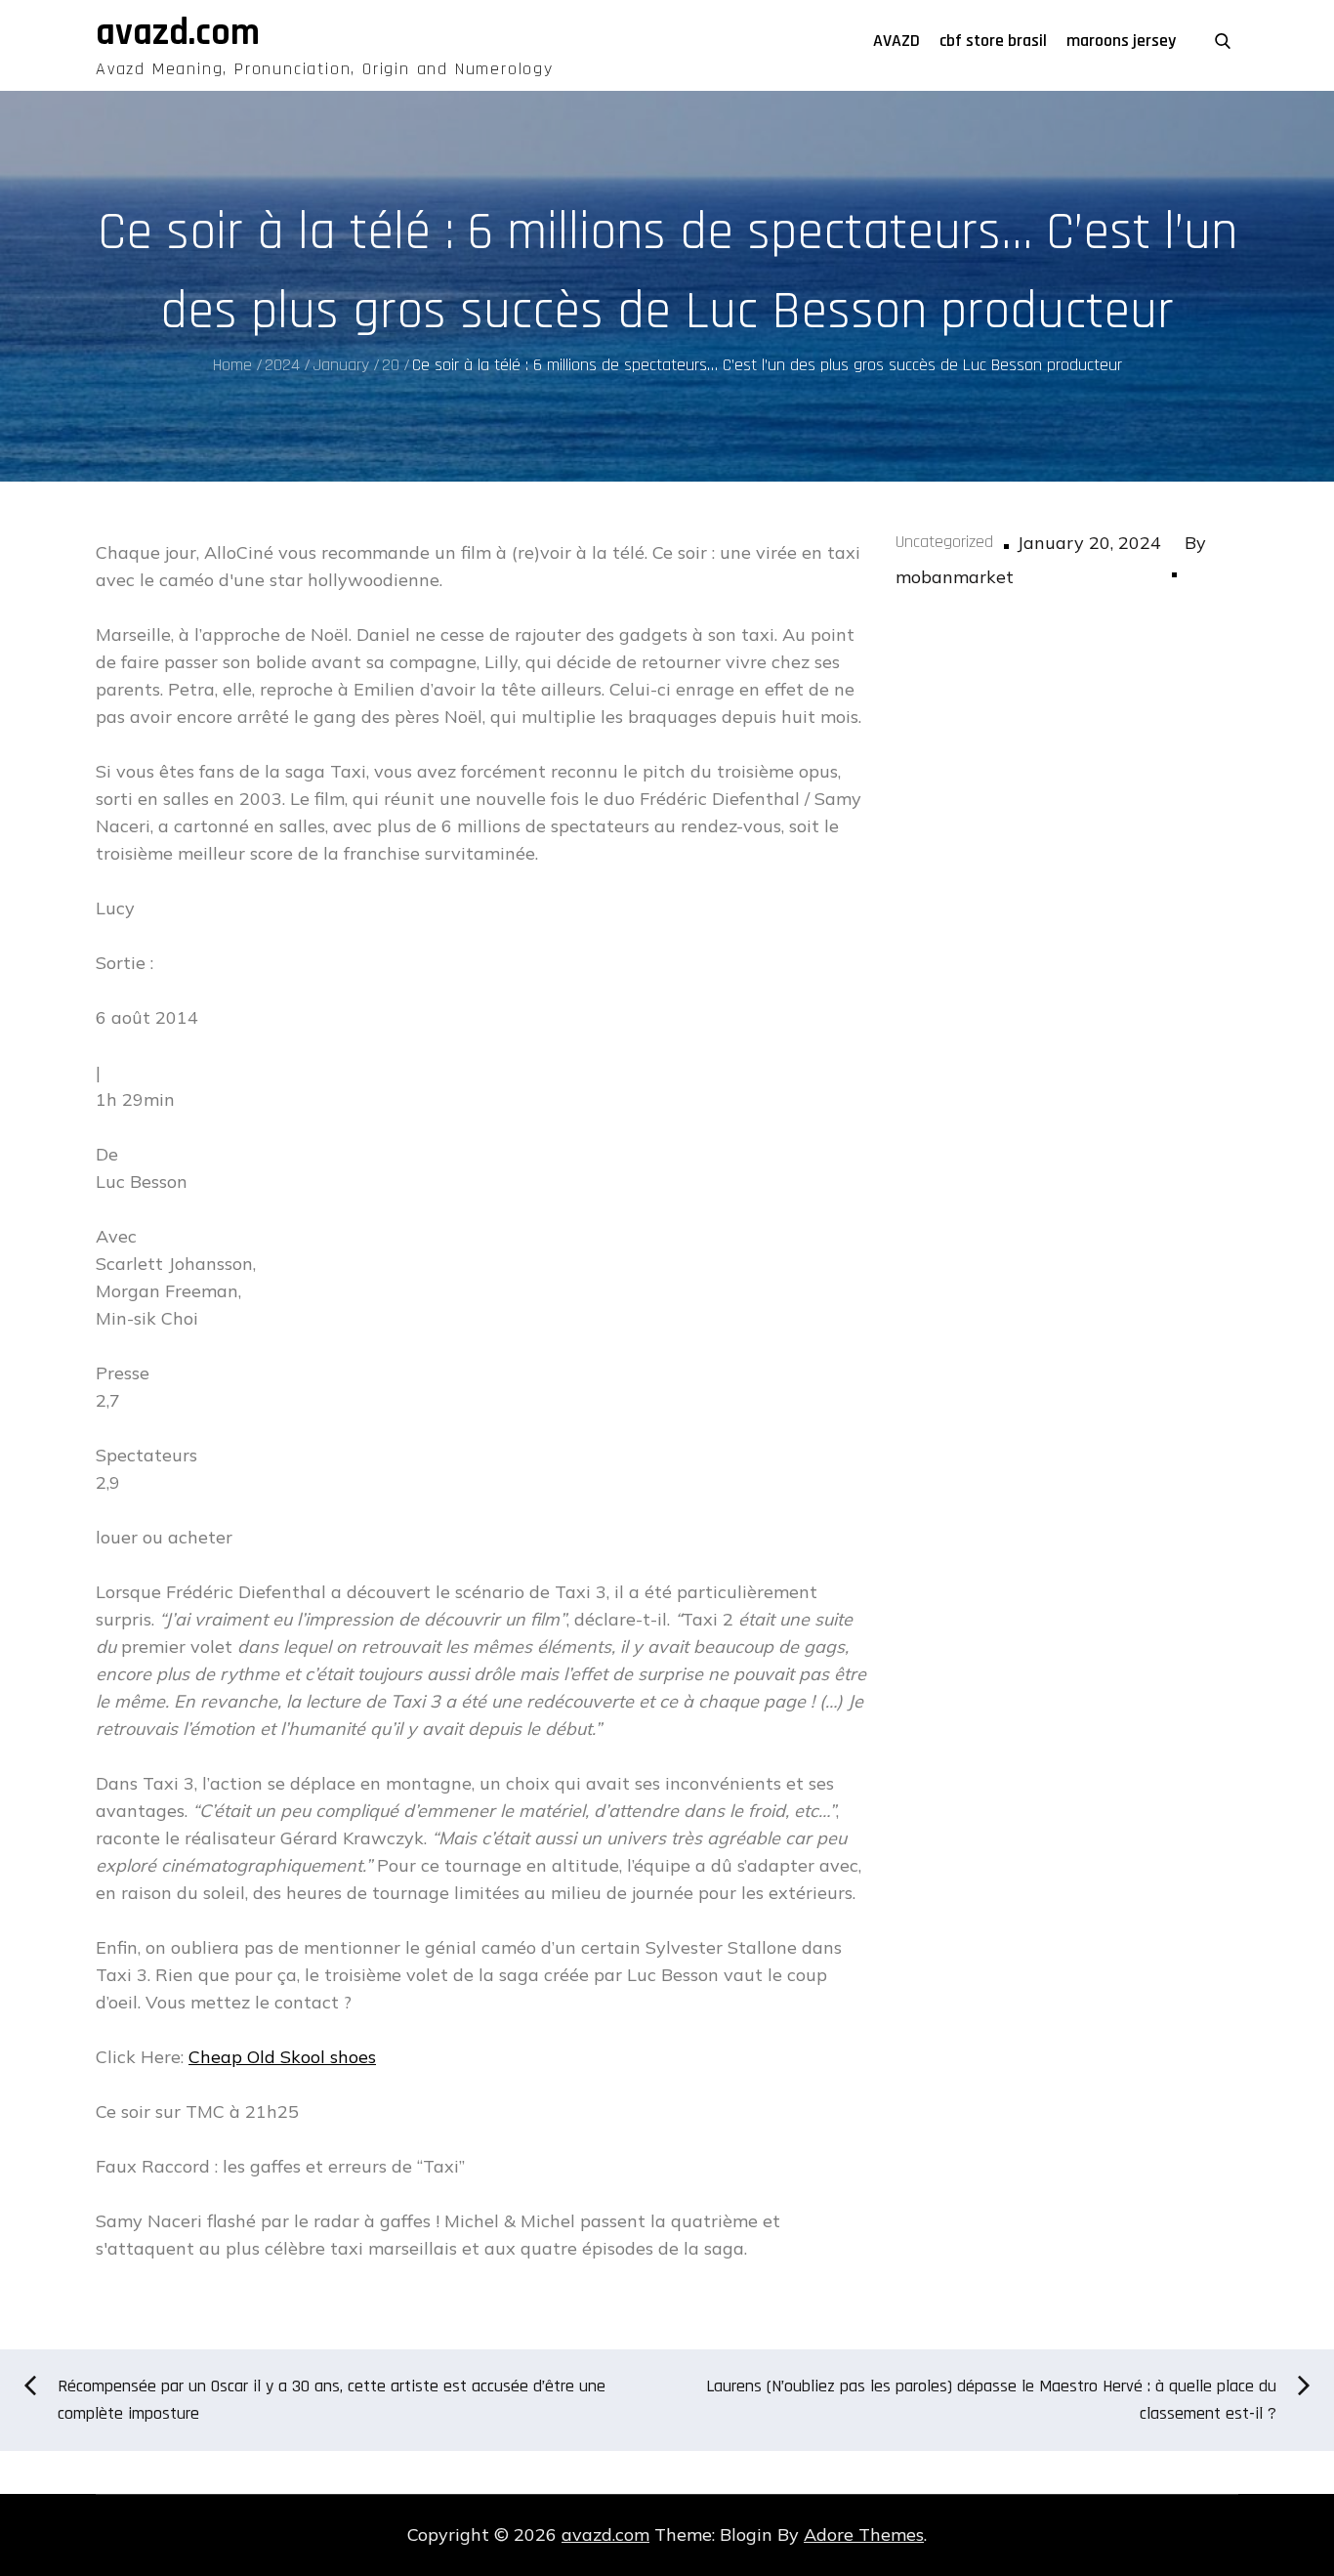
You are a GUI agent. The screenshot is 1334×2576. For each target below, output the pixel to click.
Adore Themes (864, 2534)
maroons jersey (1121, 41)
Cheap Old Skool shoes (282, 2057)
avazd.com (178, 33)
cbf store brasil (993, 41)
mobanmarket (955, 577)
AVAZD (896, 41)
